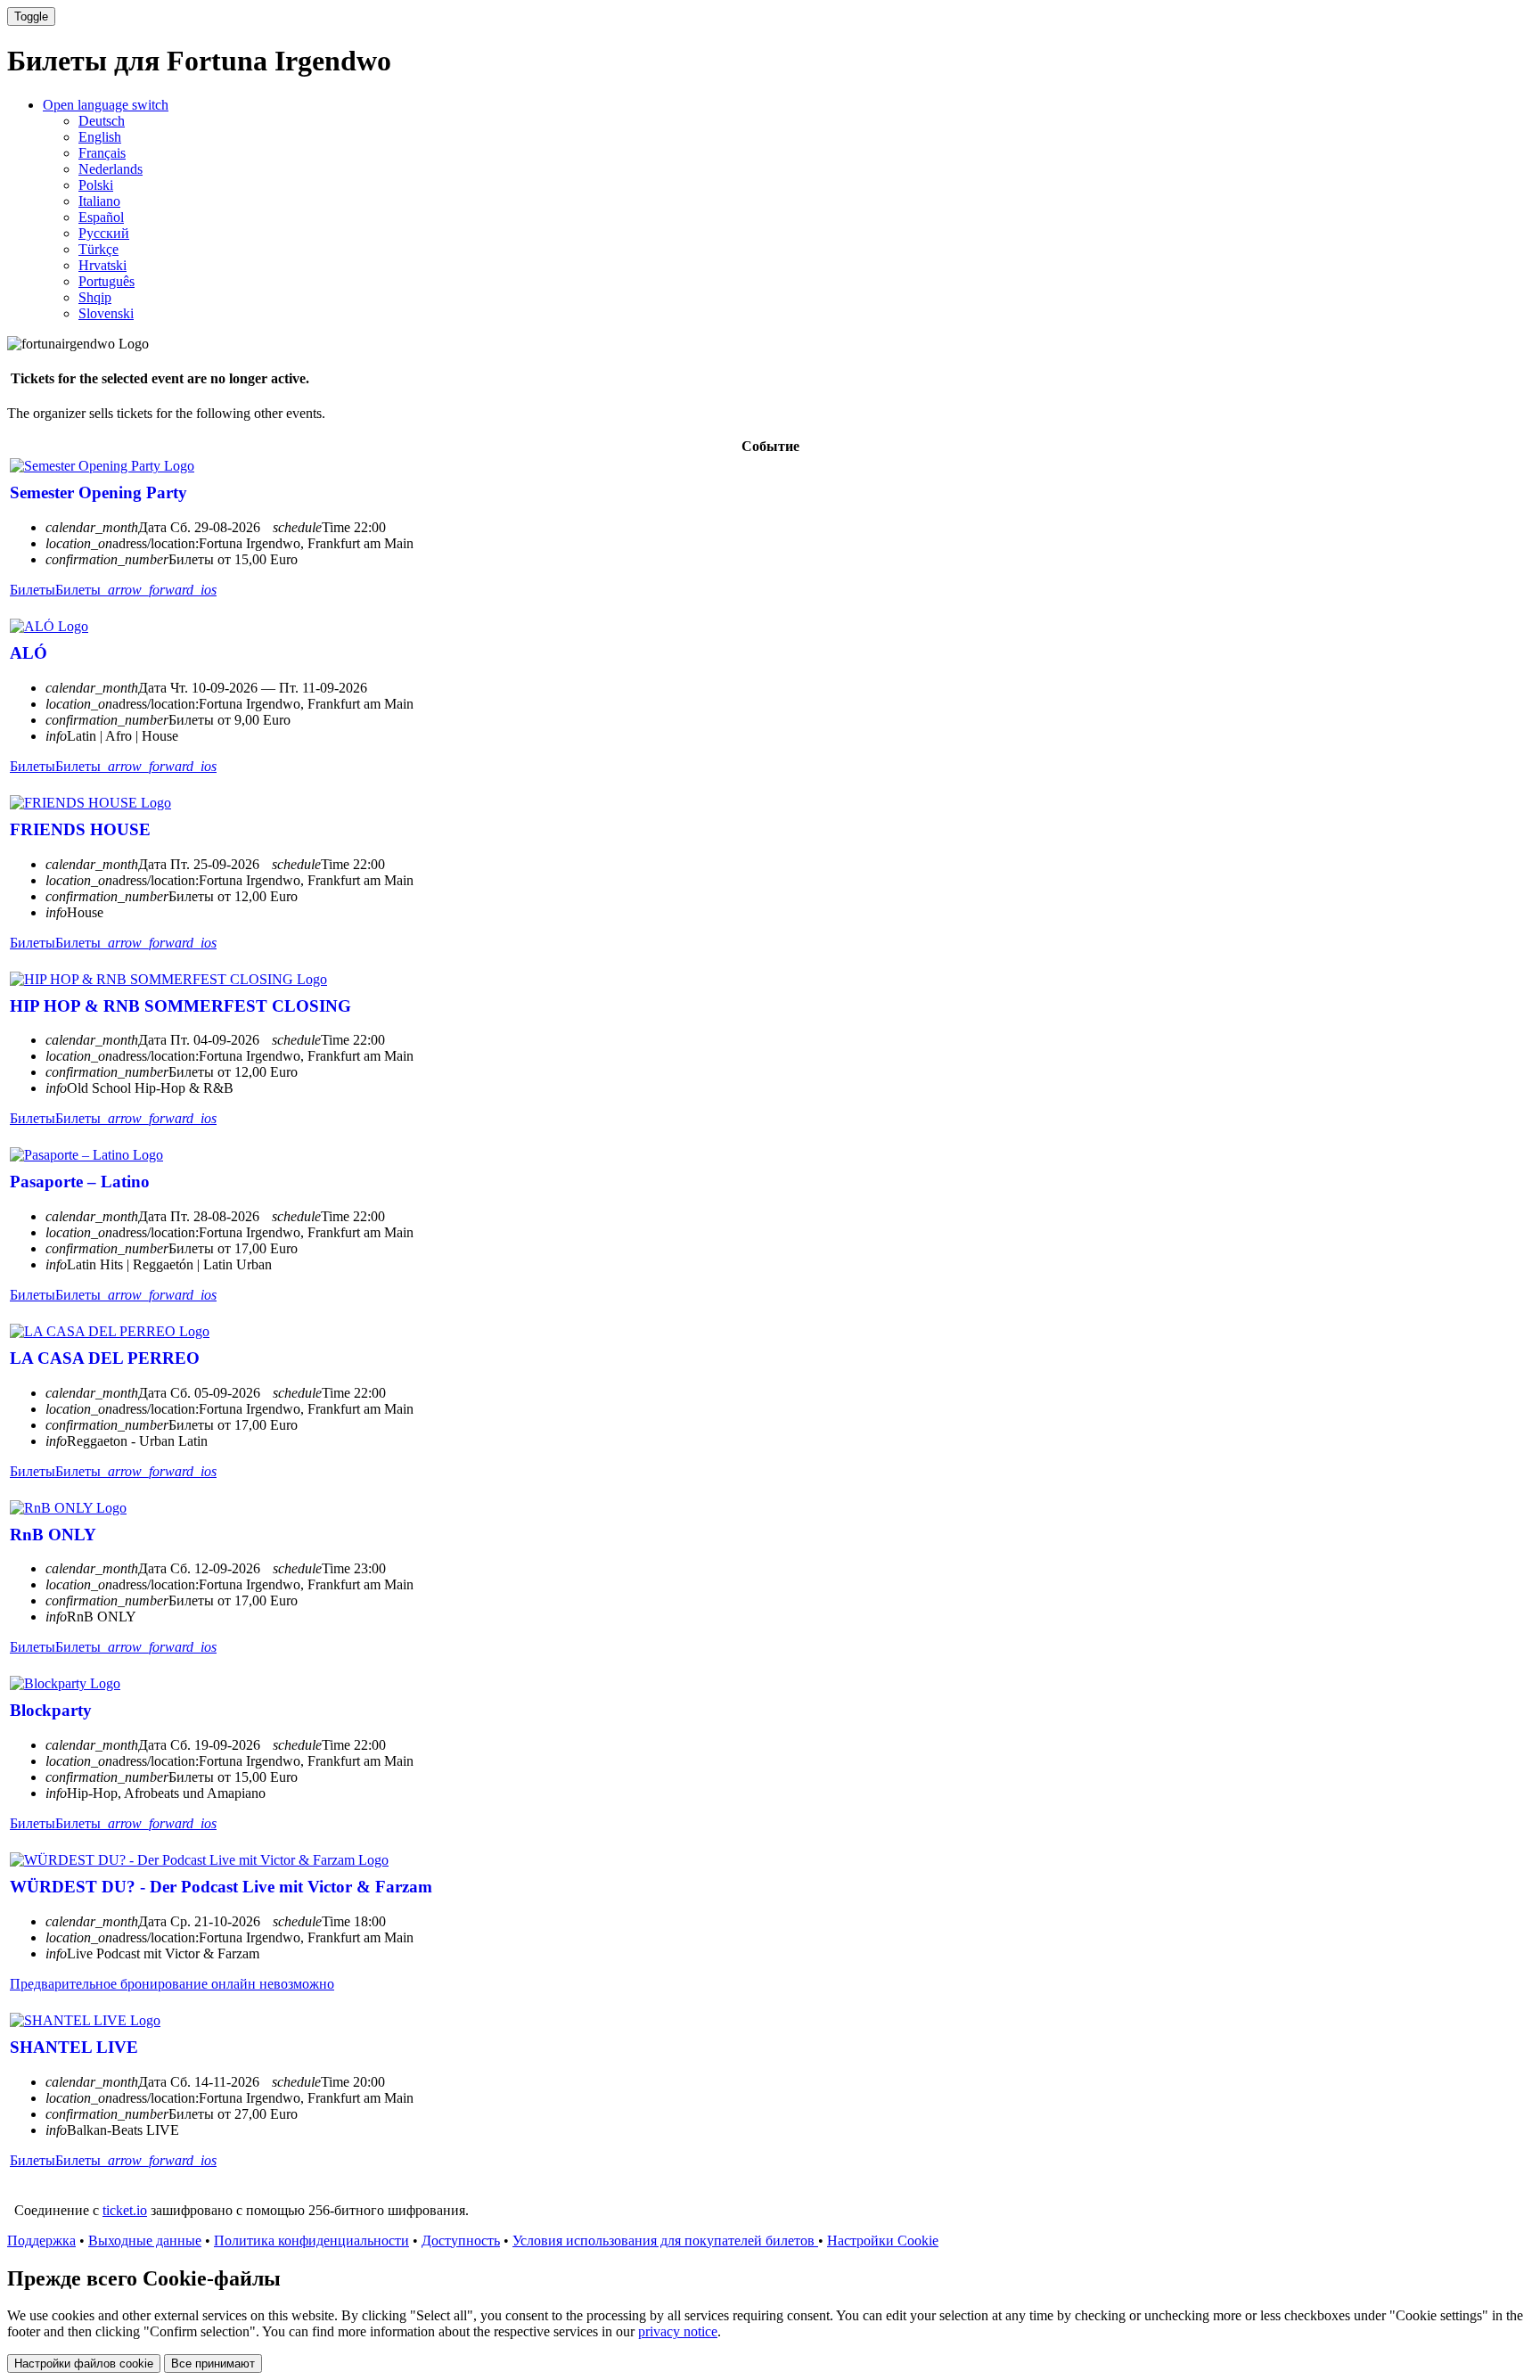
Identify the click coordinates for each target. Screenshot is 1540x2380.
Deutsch (102, 121)
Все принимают (213, 2364)
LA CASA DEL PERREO (105, 1358)
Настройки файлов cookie (84, 2364)
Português (106, 281)
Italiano (99, 201)
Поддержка (41, 2240)
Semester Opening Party (98, 492)
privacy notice (678, 2331)
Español (101, 217)
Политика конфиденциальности (311, 2240)
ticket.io (125, 2210)
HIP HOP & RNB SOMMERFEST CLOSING (180, 1006)
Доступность (461, 2240)
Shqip (95, 297)
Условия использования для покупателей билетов (665, 2240)
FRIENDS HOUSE (80, 829)
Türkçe (98, 249)
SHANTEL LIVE (74, 2047)
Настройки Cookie (883, 2240)
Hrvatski (102, 265)
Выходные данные (145, 2240)
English (100, 137)
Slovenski (106, 313)
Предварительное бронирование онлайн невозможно (172, 1984)
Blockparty (51, 1710)
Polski (96, 185)
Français (102, 153)
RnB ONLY (53, 1535)
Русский (104, 233)
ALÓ (29, 653)
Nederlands (111, 169)
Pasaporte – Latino (80, 1182)
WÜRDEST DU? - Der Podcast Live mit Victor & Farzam (221, 1887)
